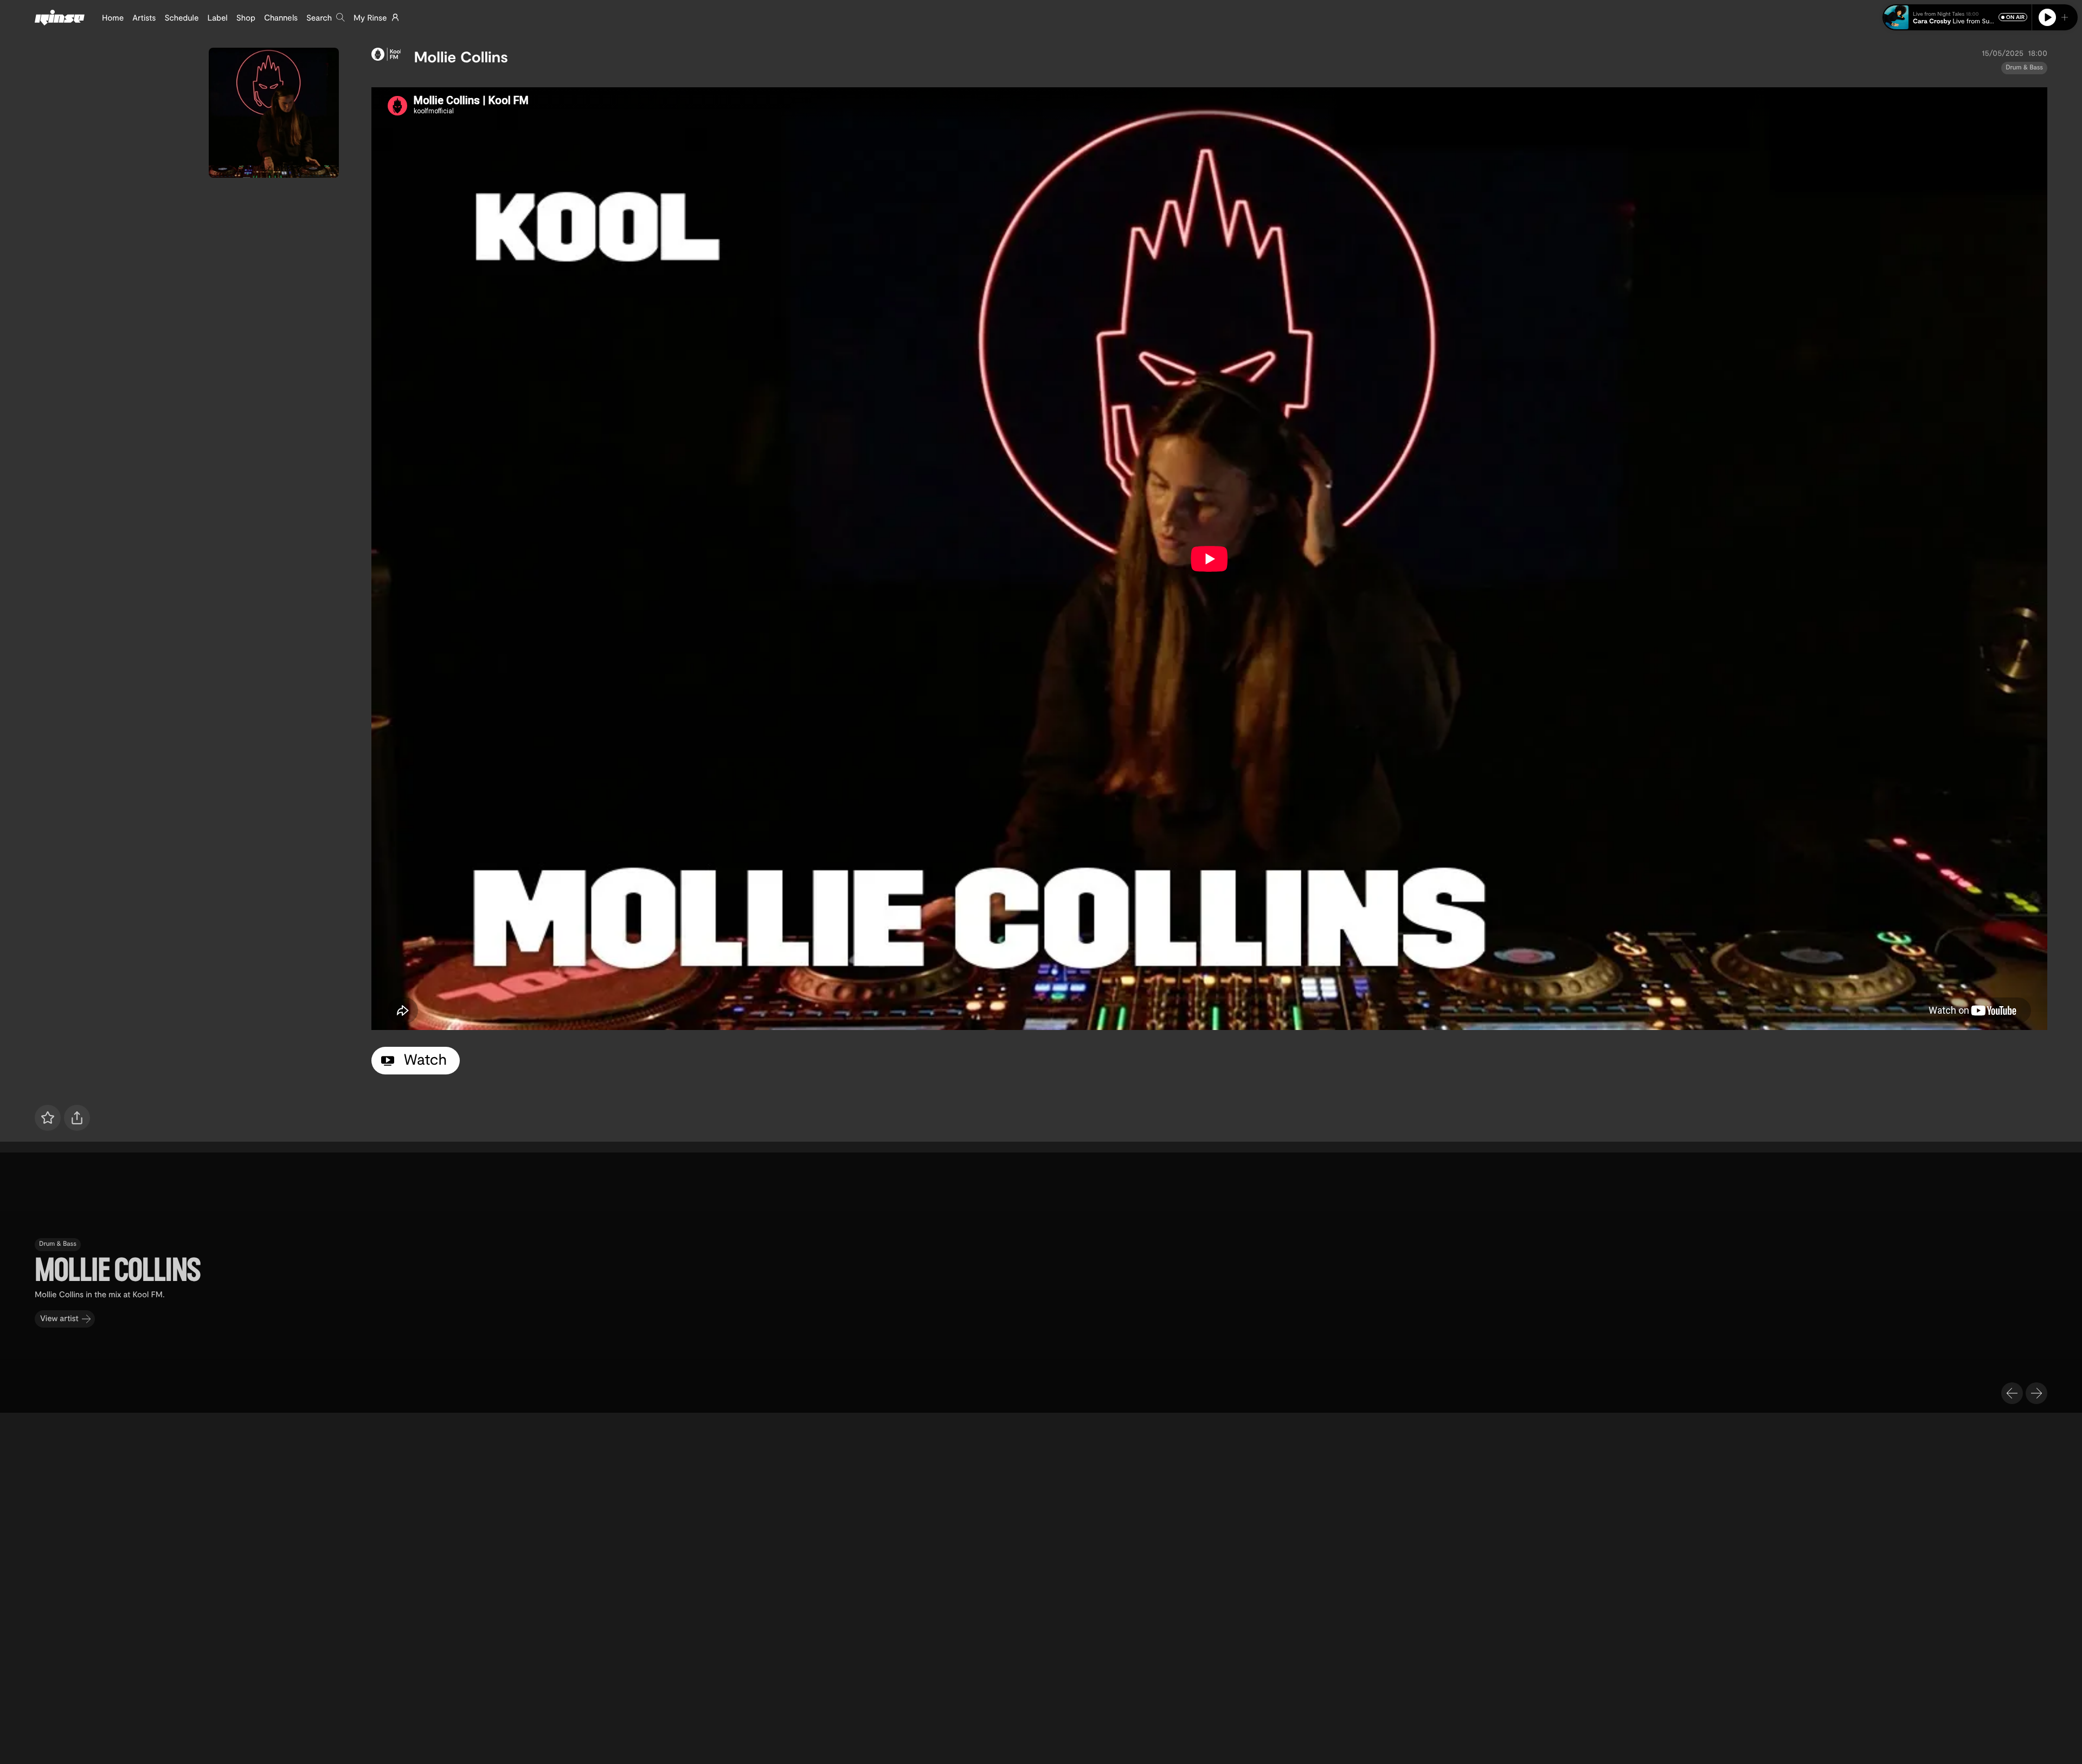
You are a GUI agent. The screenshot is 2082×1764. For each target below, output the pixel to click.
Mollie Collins (461, 56)
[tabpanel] (1209, 559)
